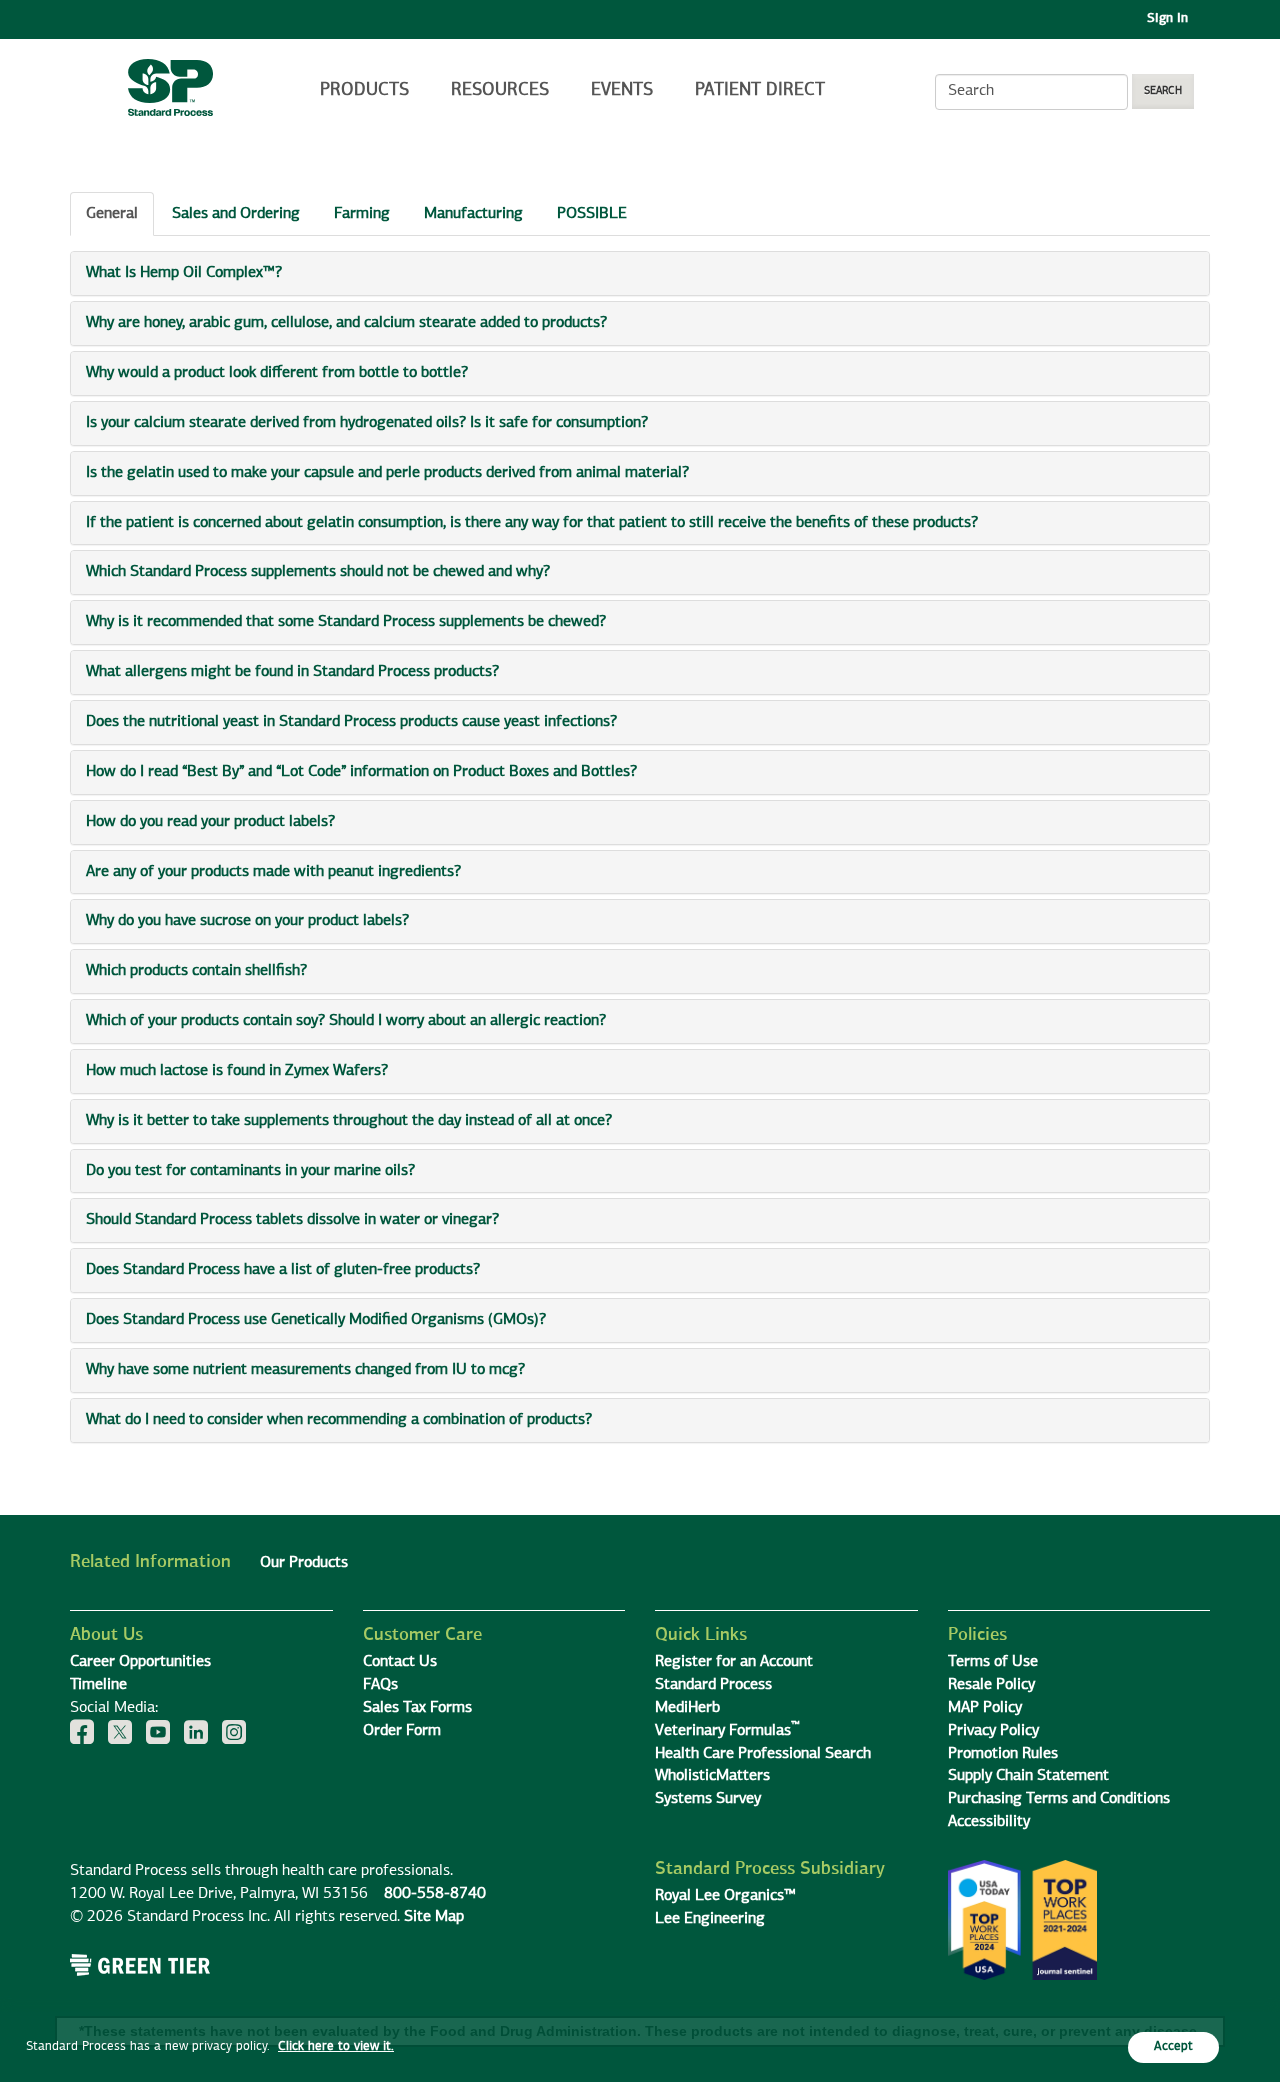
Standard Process (713, 1685)
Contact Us (400, 1662)
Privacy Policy (993, 1731)
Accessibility (989, 1822)
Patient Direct (762, 90)
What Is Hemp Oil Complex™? (184, 273)
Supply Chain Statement (1028, 1776)
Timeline (98, 1685)
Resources (500, 90)
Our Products (304, 1563)
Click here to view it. (336, 2046)
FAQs (380, 1685)
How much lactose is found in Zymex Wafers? (237, 1071)
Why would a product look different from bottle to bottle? (277, 373)
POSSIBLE (592, 214)
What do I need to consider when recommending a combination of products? (339, 1420)
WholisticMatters (712, 1776)
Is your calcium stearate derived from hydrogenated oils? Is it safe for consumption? (367, 423)
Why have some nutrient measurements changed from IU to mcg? (305, 1370)
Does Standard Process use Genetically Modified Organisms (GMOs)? (316, 1320)
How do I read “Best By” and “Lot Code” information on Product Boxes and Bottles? (361, 772)
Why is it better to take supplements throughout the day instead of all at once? (349, 1121)
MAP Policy (985, 1708)
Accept (1173, 2046)
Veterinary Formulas (727, 1731)
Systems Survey (708, 1799)
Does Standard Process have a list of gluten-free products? (283, 1270)
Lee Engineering (710, 1919)
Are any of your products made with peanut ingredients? (273, 872)
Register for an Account (734, 1662)
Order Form (402, 1731)
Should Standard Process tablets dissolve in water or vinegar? (292, 1220)
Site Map (434, 1917)
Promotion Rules (1003, 1754)
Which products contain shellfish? (196, 971)
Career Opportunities (140, 1662)
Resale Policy (991, 1685)
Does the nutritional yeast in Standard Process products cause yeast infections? (351, 722)
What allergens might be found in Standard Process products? (292, 672)
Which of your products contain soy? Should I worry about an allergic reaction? (346, 1021)
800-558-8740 (435, 1894)
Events (622, 90)
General (112, 214)
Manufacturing (473, 214)
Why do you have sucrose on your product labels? (247, 921)
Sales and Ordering (236, 214)
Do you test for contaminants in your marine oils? (250, 1171)
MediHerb (687, 1708)
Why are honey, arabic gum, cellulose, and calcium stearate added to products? (346, 323)
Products (364, 90)
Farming (362, 214)
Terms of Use (993, 1662)
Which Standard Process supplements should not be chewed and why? (318, 572)
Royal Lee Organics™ (725, 1896)
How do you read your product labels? (210, 822)
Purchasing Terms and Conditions (1059, 1799)
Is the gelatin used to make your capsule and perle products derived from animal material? (387, 473)
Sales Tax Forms (417, 1708)
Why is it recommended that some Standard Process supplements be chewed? (346, 622)
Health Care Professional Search (763, 1754)
